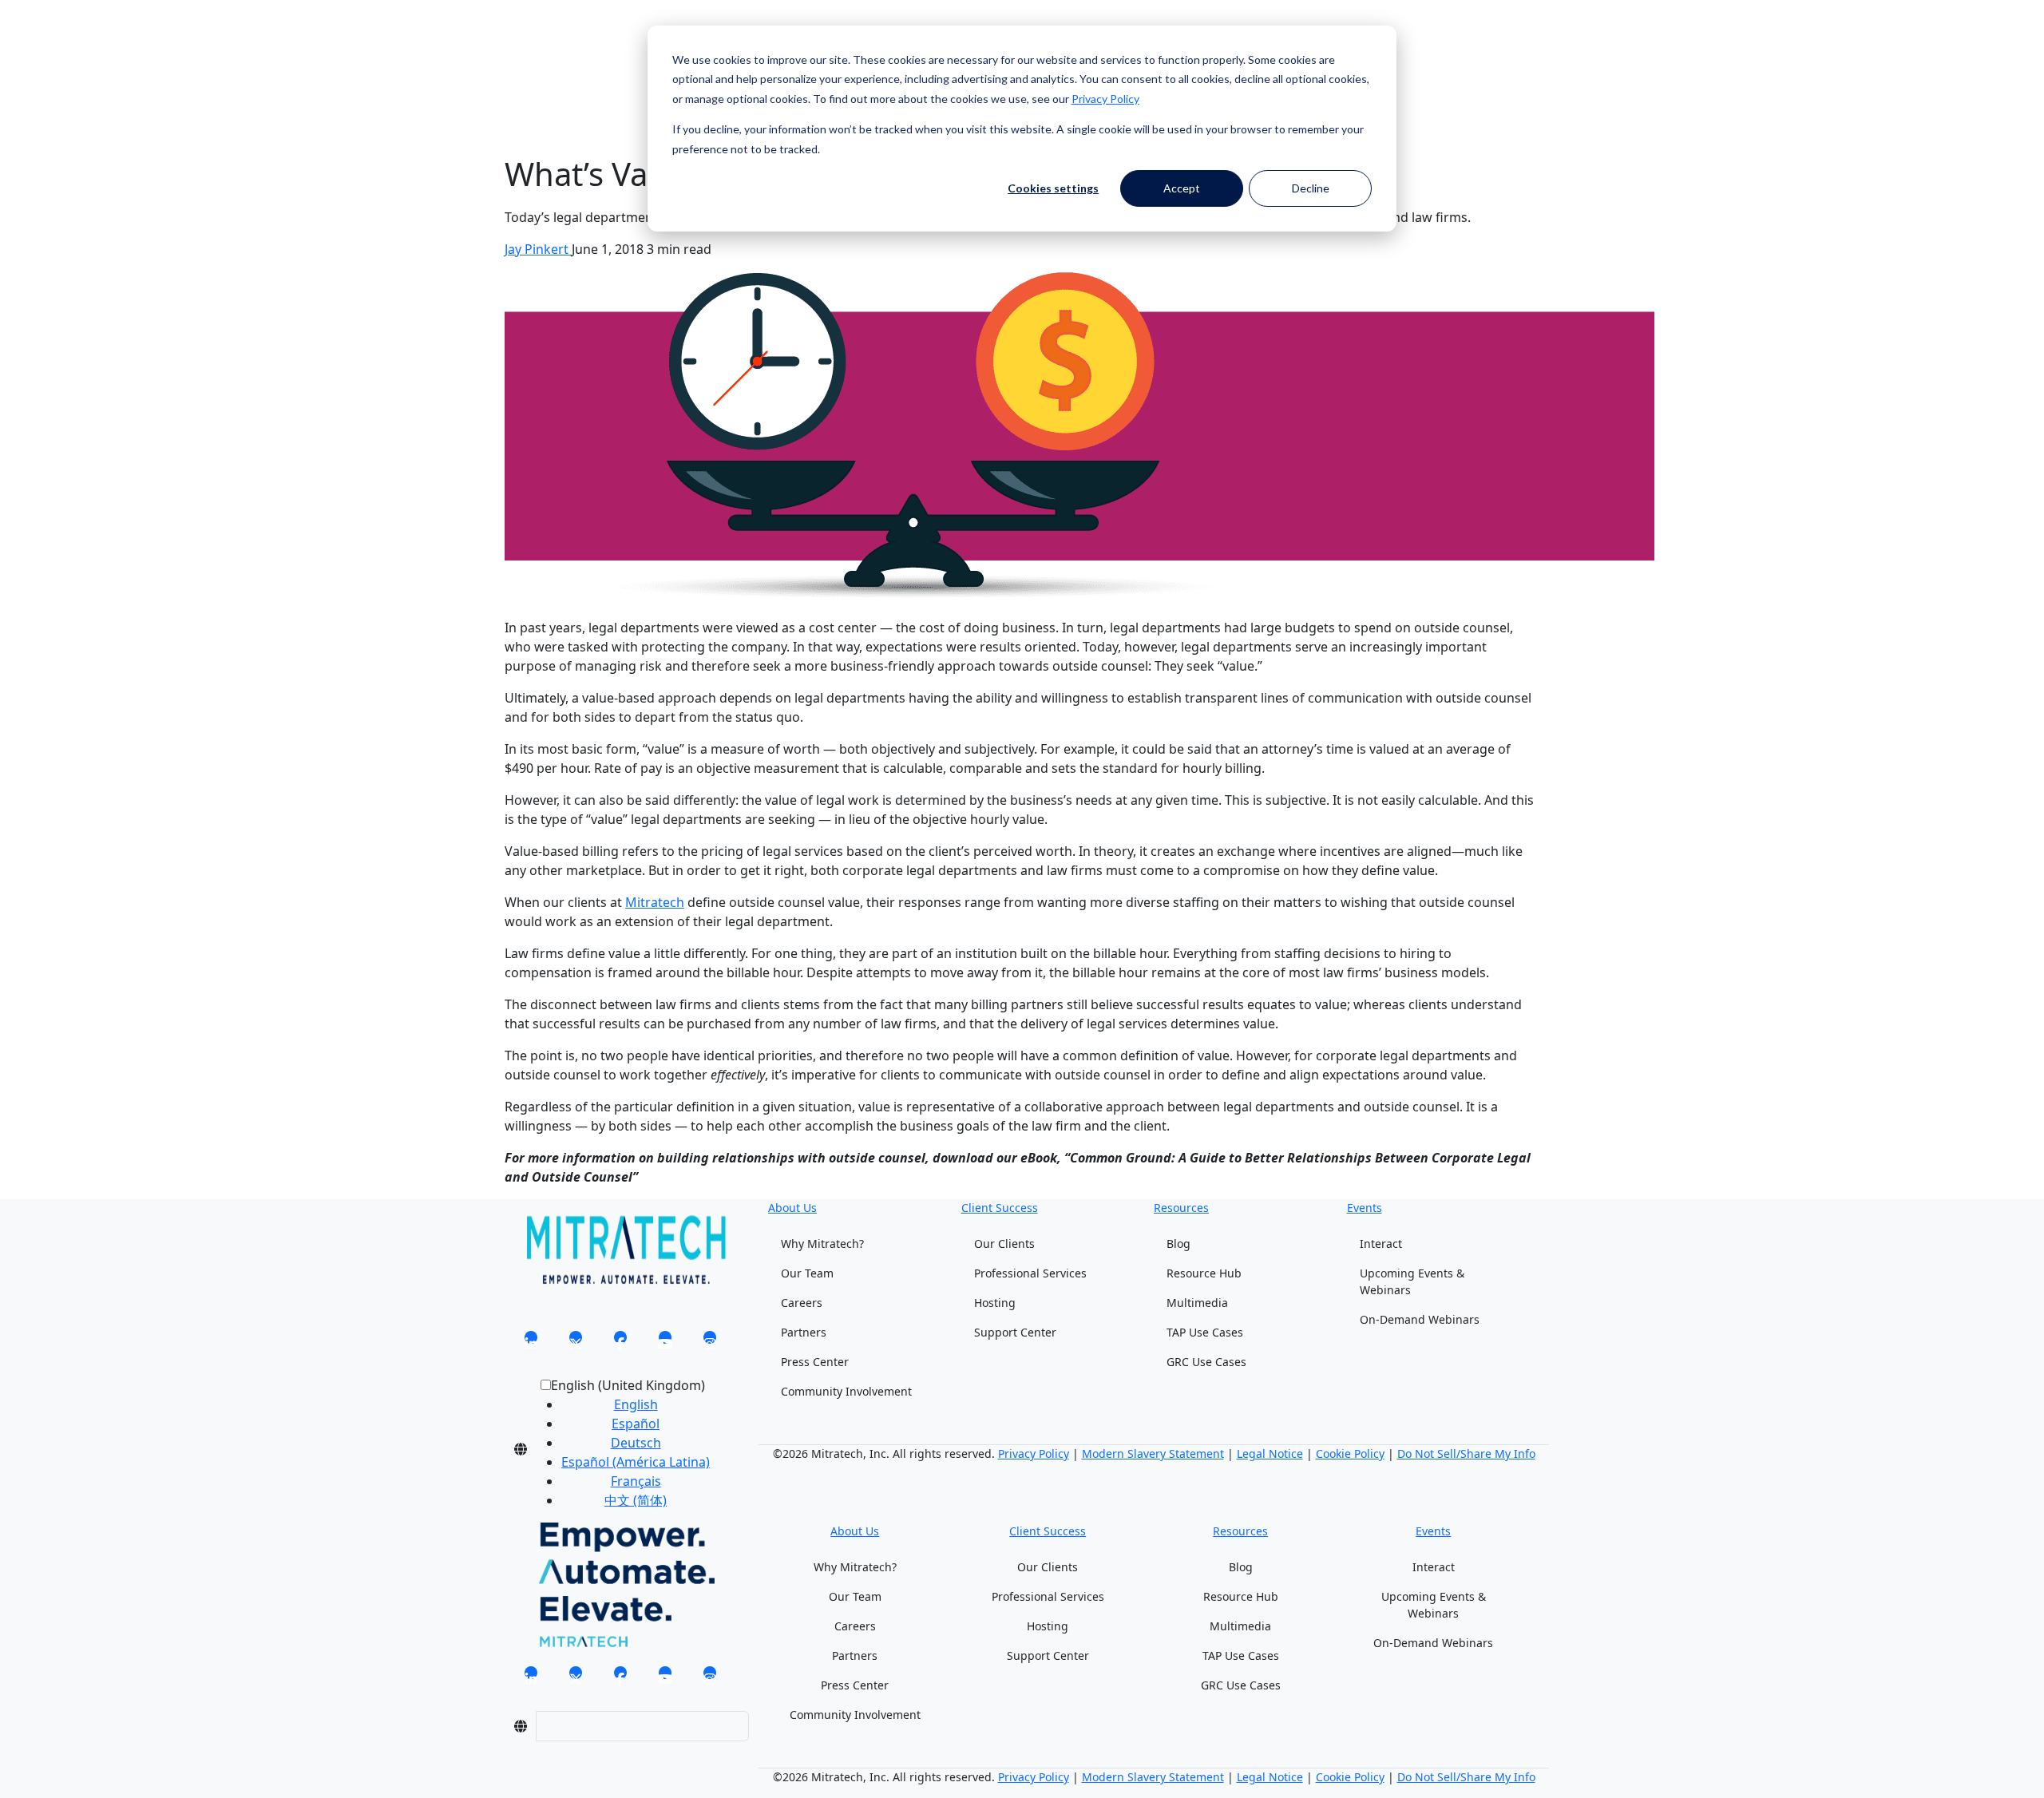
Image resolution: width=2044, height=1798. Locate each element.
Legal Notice (1270, 1453)
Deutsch (636, 1443)
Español (636, 1424)
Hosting (995, 1303)
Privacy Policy (1105, 99)
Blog (1178, 1244)
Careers (802, 1303)
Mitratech (655, 902)
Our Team (807, 1273)
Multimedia (1197, 1303)
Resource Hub (1204, 1273)
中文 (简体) (636, 1500)
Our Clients (1004, 1244)
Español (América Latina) (636, 1462)
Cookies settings (1053, 188)
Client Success (1000, 1208)
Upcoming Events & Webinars (1412, 1281)
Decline (1311, 188)
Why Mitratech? (822, 1244)
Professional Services (1030, 1273)
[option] (636, 1404)
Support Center (1015, 1332)
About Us (792, 1208)
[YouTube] (665, 1342)
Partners (804, 1332)
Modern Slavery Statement (1153, 1453)
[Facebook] (620, 1342)
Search (525, 46)
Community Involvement (846, 1391)
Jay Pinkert (538, 249)
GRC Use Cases (1206, 1362)
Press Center (815, 1362)
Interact (1381, 1244)
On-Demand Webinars (1420, 1319)
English (636, 1404)
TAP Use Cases (1205, 1332)
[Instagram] (710, 1342)
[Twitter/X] (576, 1342)
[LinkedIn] (531, 1342)
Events (1365, 1208)
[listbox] (623, 1449)
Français (636, 1481)
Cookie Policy (1350, 1453)
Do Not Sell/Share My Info (1466, 1453)
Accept (1182, 188)
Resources (1181, 1208)
